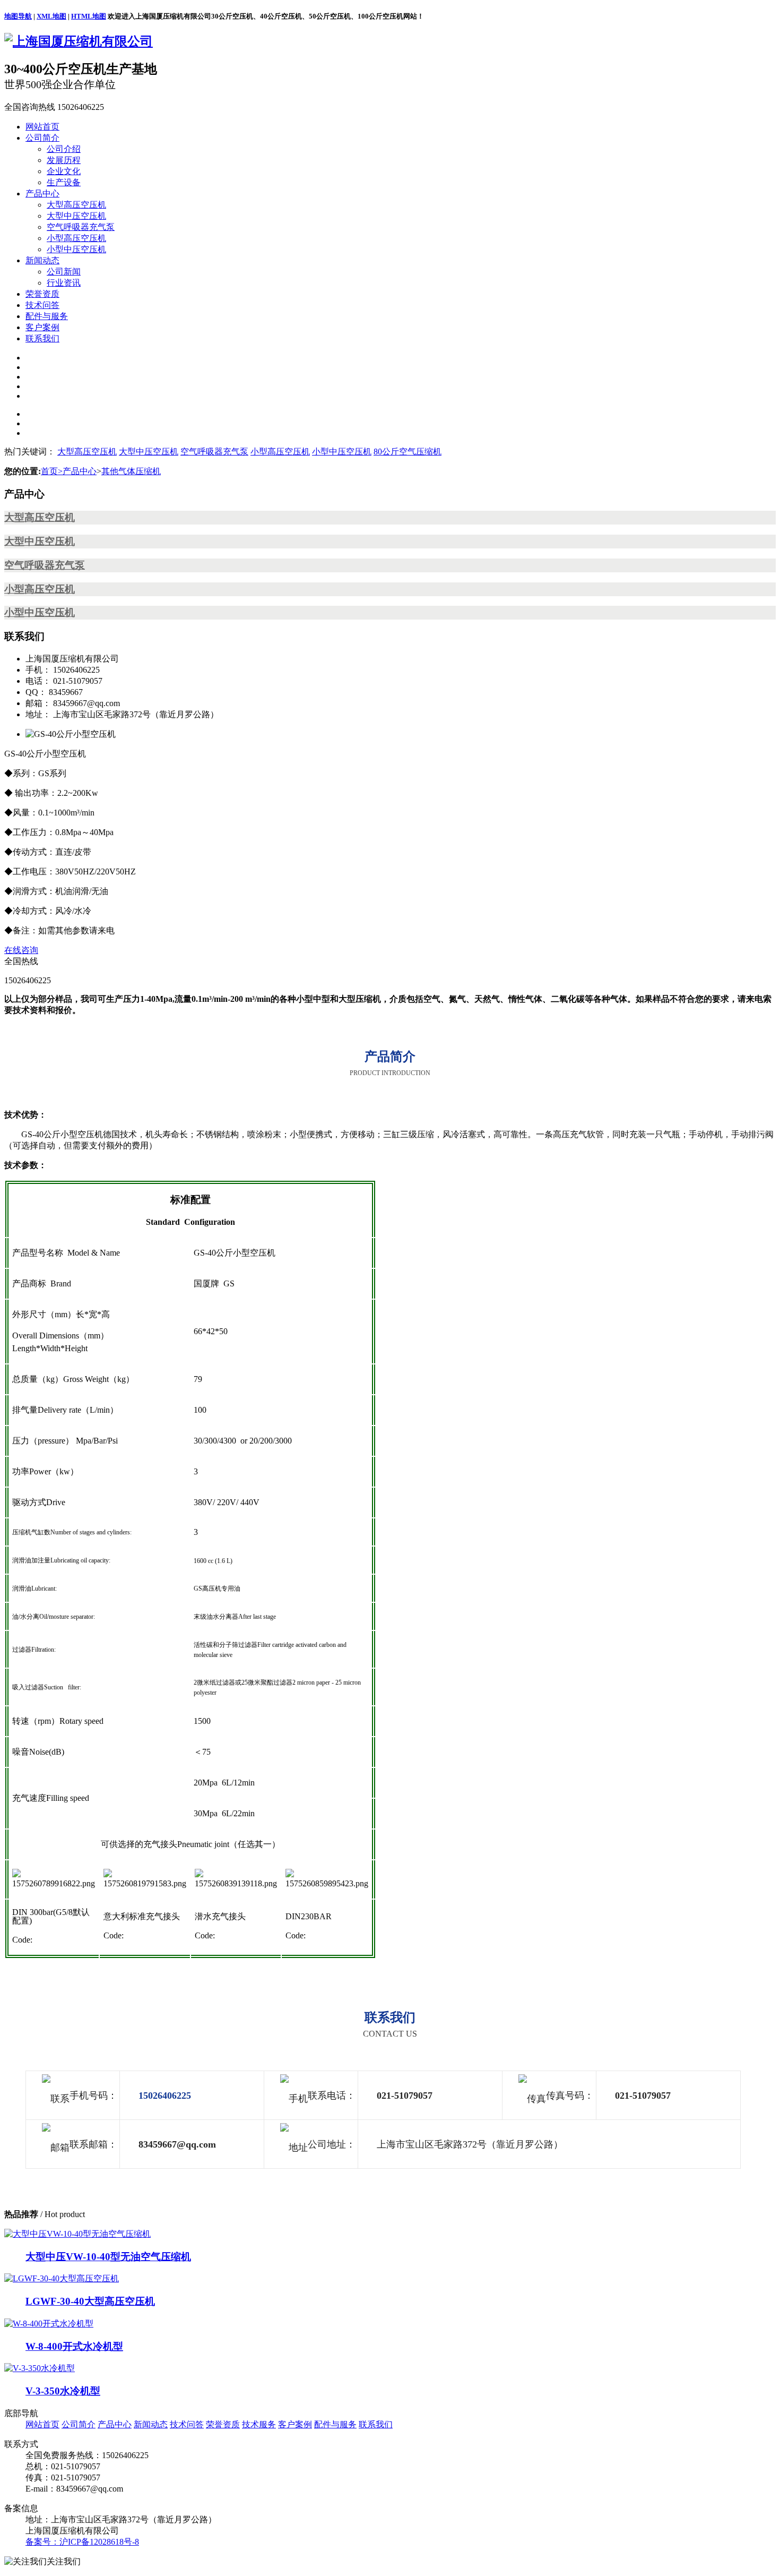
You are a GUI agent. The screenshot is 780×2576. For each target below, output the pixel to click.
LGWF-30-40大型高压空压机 (90, 2301)
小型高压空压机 (76, 238)
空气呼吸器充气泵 (81, 227)
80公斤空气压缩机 (408, 452)
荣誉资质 (42, 294)
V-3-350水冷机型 (63, 2391)
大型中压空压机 (76, 216)
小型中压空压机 (76, 249)
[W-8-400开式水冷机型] (49, 2324)
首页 (52, 471)
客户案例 (42, 327)
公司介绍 (64, 149)
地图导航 (18, 16)
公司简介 (42, 138)
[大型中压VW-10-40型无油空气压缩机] (77, 2234)
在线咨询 (21, 950)
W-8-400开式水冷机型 (74, 2346)
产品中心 (42, 194)
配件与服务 (47, 316)
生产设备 (64, 182)
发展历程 (64, 160)
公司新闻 (64, 272)
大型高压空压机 (76, 205)
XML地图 (51, 16)
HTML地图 (89, 16)
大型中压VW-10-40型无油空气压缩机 (108, 2257)
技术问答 (42, 305)
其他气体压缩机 (131, 471)
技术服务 (259, 2424)
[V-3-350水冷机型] (40, 2368)
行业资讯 (64, 283)
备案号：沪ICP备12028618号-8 (82, 2542)
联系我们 (42, 338)
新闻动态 (42, 260)
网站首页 (42, 127)
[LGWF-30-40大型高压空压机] (62, 2278)
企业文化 (64, 171)
